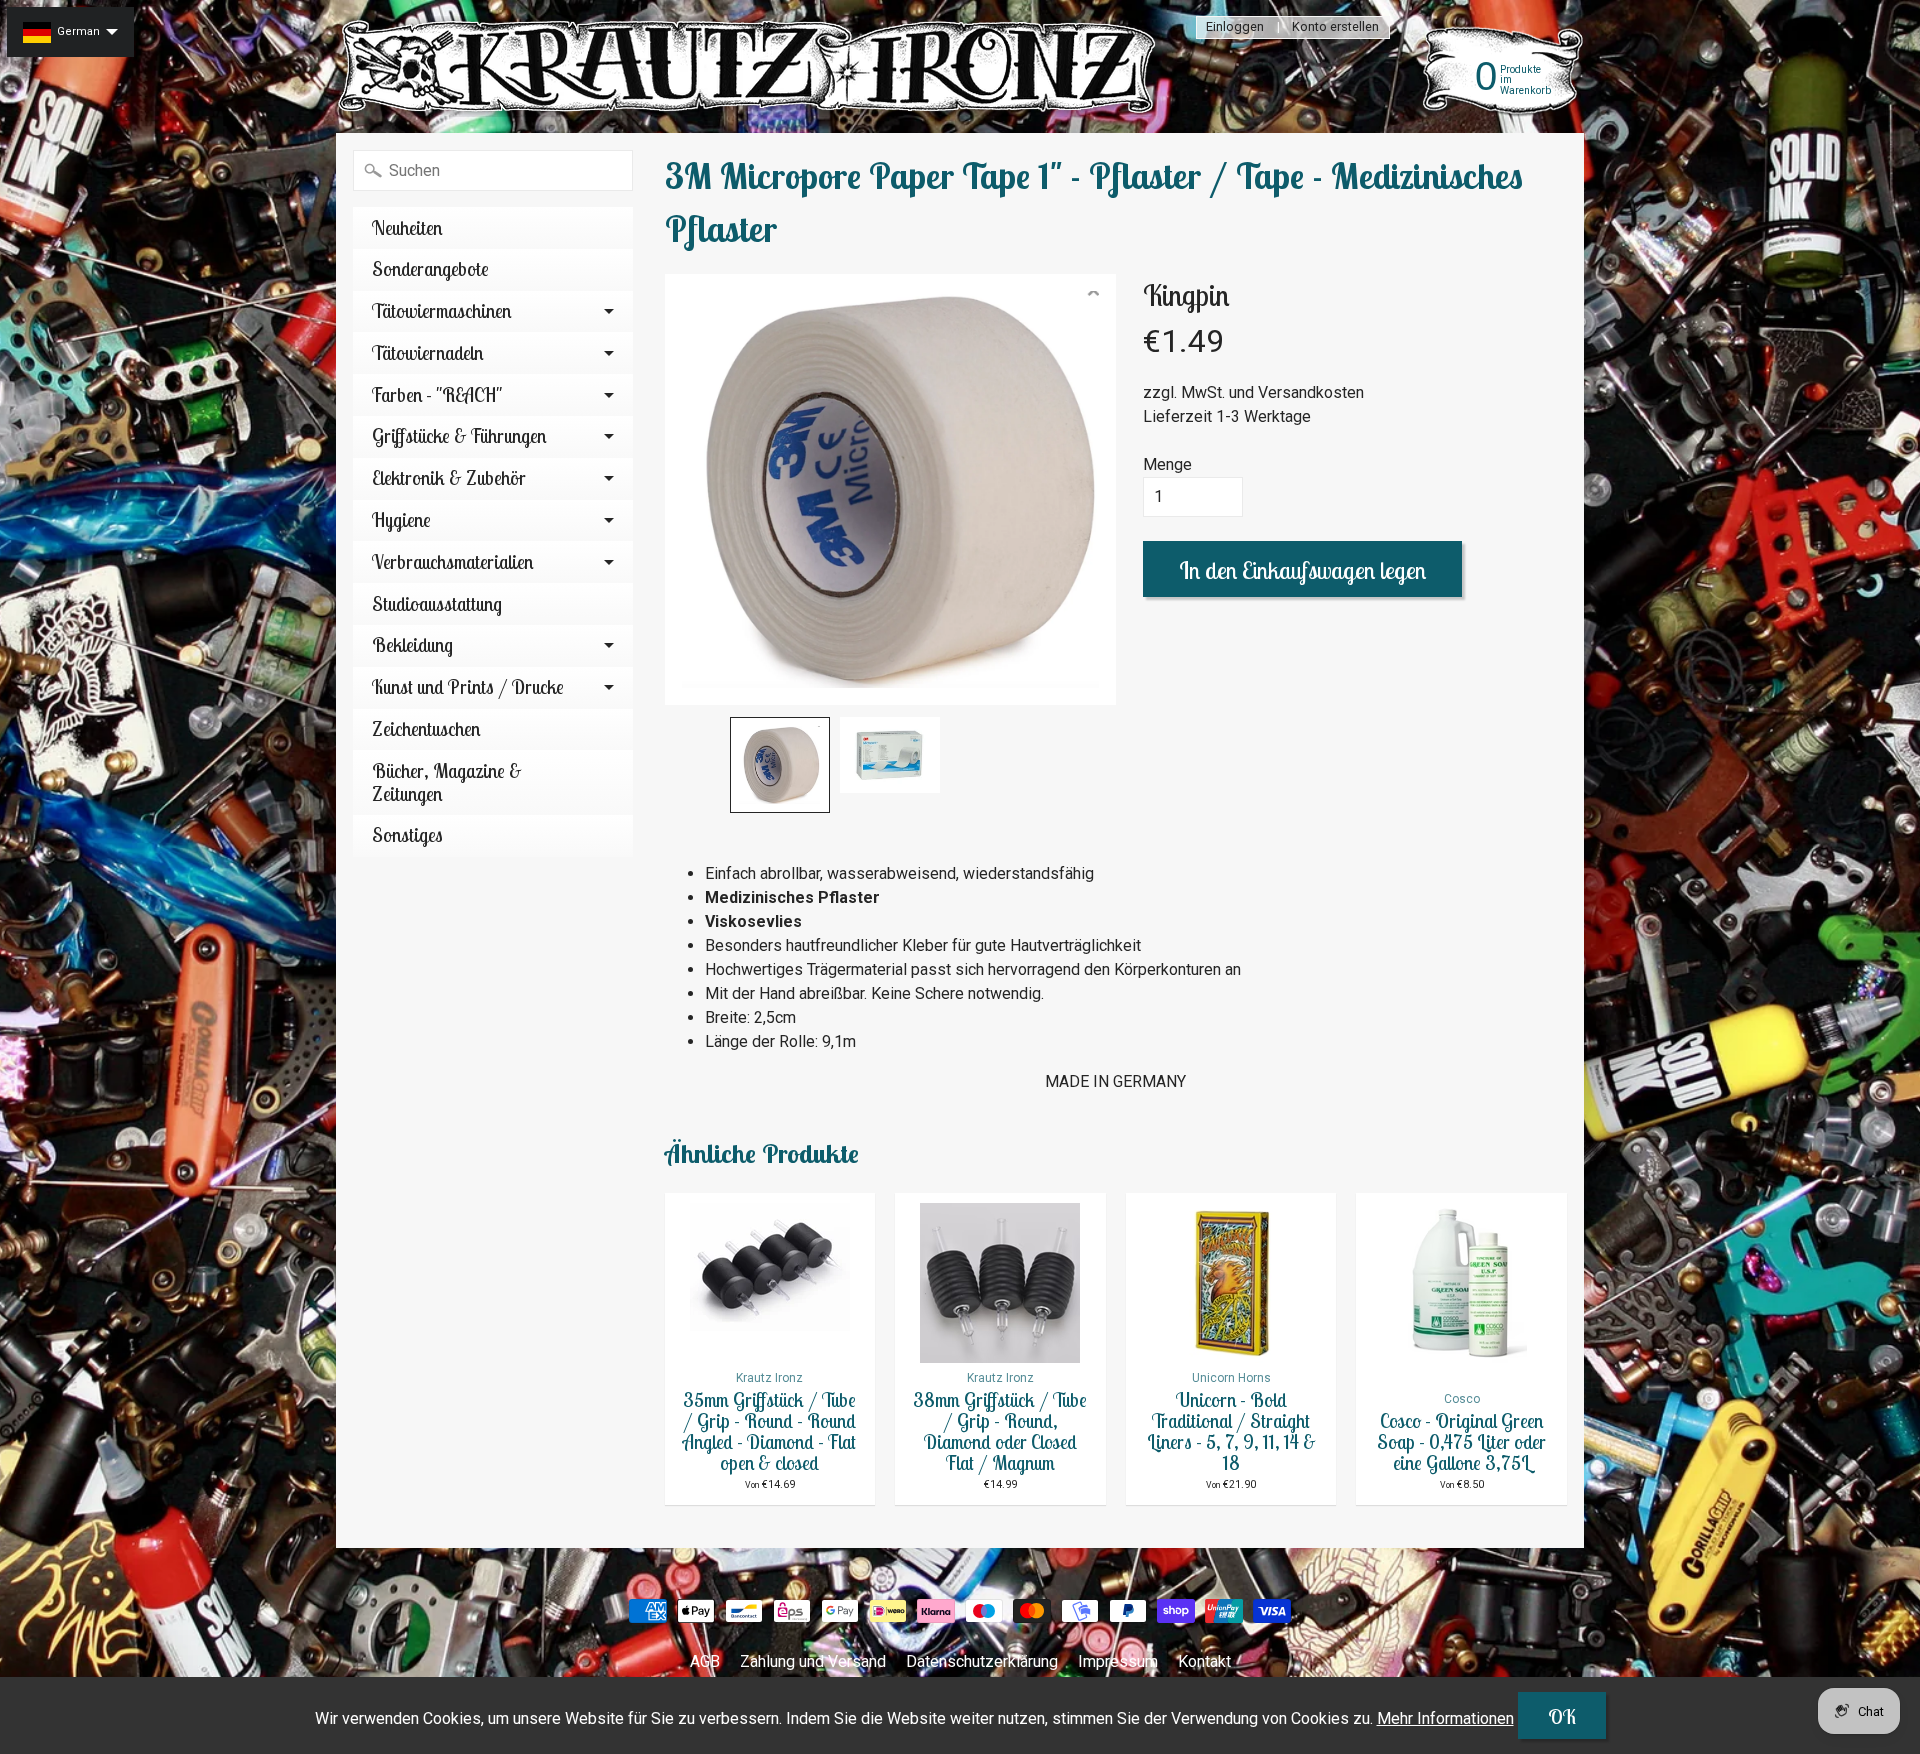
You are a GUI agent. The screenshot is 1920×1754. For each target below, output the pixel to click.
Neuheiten (407, 228)
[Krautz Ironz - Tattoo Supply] (751, 66)
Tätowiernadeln (427, 353)
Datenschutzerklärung (982, 1661)
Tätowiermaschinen (441, 311)
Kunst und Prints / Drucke (468, 687)
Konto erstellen (1335, 27)
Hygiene (401, 520)
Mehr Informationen (1445, 1718)
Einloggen (1235, 27)
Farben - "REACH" (437, 395)
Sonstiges (407, 835)
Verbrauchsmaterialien (452, 562)
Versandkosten (1311, 392)
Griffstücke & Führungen (459, 436)
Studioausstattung (437, 604)
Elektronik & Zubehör (449, 478)
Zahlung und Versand (813, 1661)
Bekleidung (412, 645)
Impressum (1118, 1661)
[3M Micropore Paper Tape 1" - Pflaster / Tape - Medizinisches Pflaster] (780, 765)
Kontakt (1204, 1661)
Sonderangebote (430, 269)
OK (1562, 1716)
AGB (705, 1661)
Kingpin (1186, 295)
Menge (1167, 464)
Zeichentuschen (426, 729)
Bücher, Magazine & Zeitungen (447, 782)
